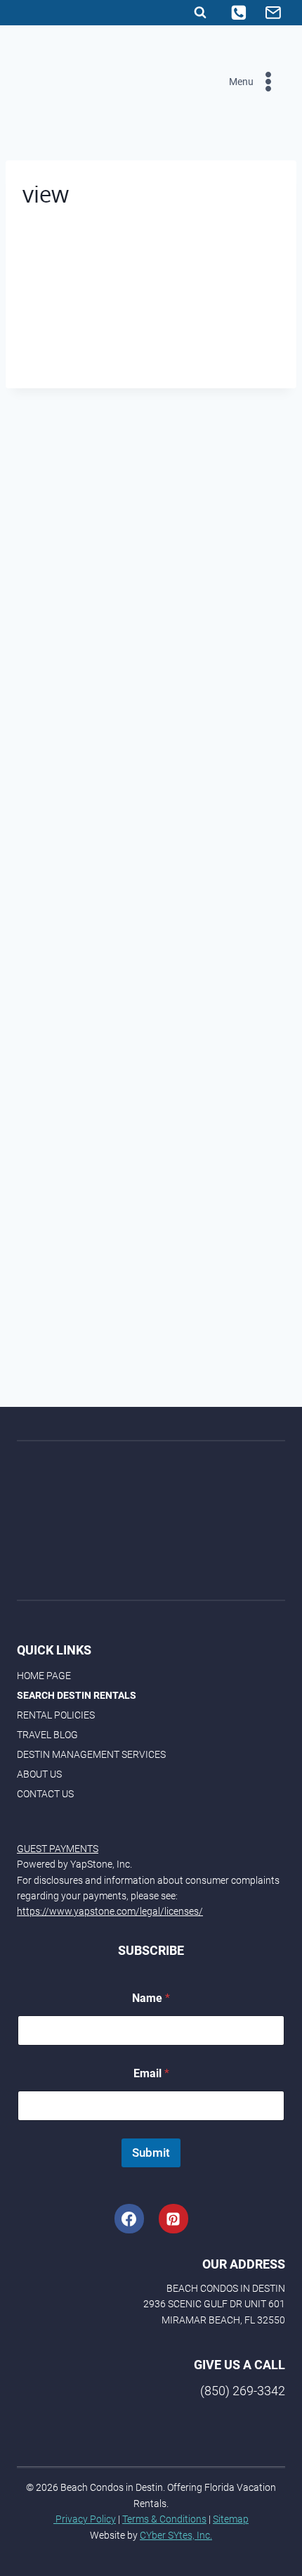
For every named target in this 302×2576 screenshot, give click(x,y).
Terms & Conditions (164, 2519)
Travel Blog (47, 1735)
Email (151, 2073)
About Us (39, 1774)
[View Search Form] (200, 13)
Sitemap (231, 2519)
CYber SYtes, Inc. (176, 2535)
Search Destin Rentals (77, 1695)
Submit (151, 2153)
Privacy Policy (85, 2519)
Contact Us (45, 1794)
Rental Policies (56, 1715)
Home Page (44, 1676)
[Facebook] (129, 2219)
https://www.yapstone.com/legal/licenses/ (110, 1911)
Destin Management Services (91, 1754)
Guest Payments (58, 1849)
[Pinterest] (173, 2219)
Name (151, 1998)
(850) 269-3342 (243, 2391)
